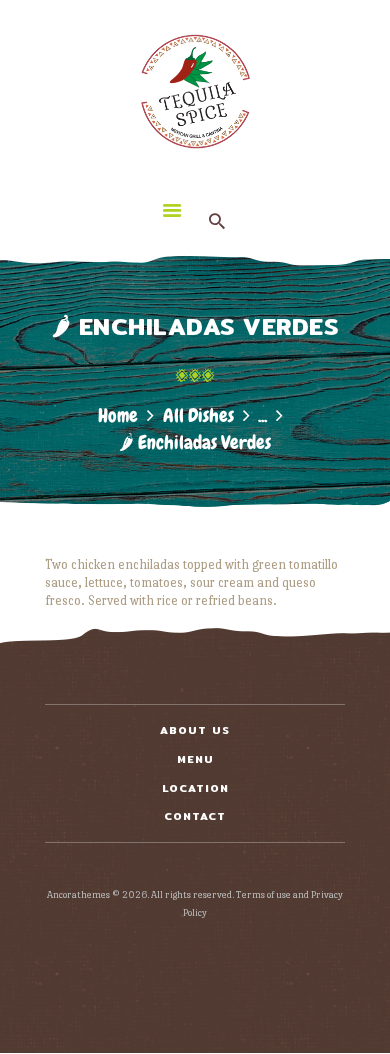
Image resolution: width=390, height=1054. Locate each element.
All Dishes (198, 415)
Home (118, 415)
